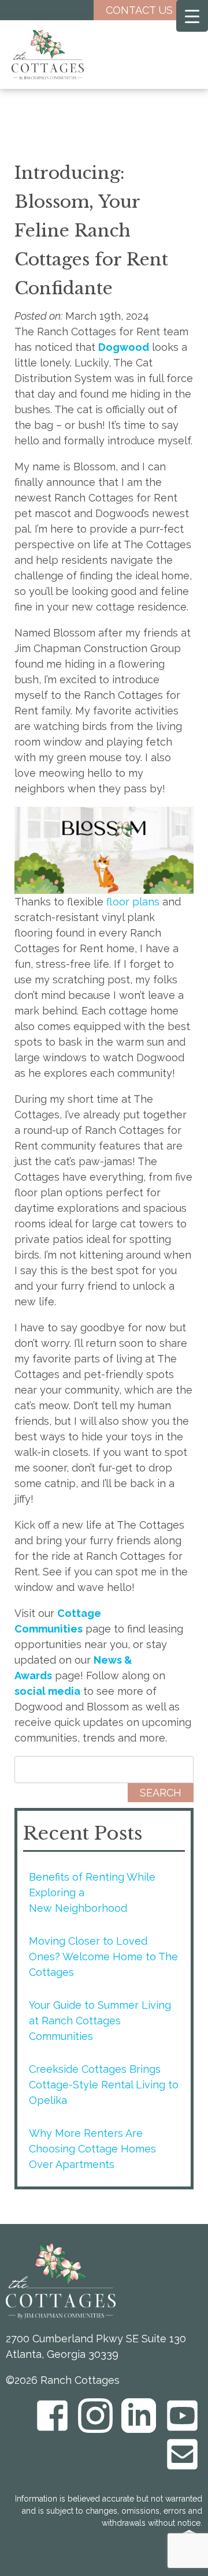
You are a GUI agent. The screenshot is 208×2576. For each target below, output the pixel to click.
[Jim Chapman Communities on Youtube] (182, 2416)
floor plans (133, 902)
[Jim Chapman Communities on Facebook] (52, 2416)
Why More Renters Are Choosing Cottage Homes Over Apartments (92, 2149)
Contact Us (139, 10)
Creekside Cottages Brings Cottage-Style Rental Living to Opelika (104, 2085)
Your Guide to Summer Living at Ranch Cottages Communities (100, 2021)
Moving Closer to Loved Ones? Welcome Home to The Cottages (103, 1957)
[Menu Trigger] (192, 16)
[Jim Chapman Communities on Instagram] (95, 2416)
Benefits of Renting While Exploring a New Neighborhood (92, 1892)
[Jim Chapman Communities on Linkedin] (139, 2416)
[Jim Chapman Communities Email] (182, 2454)
